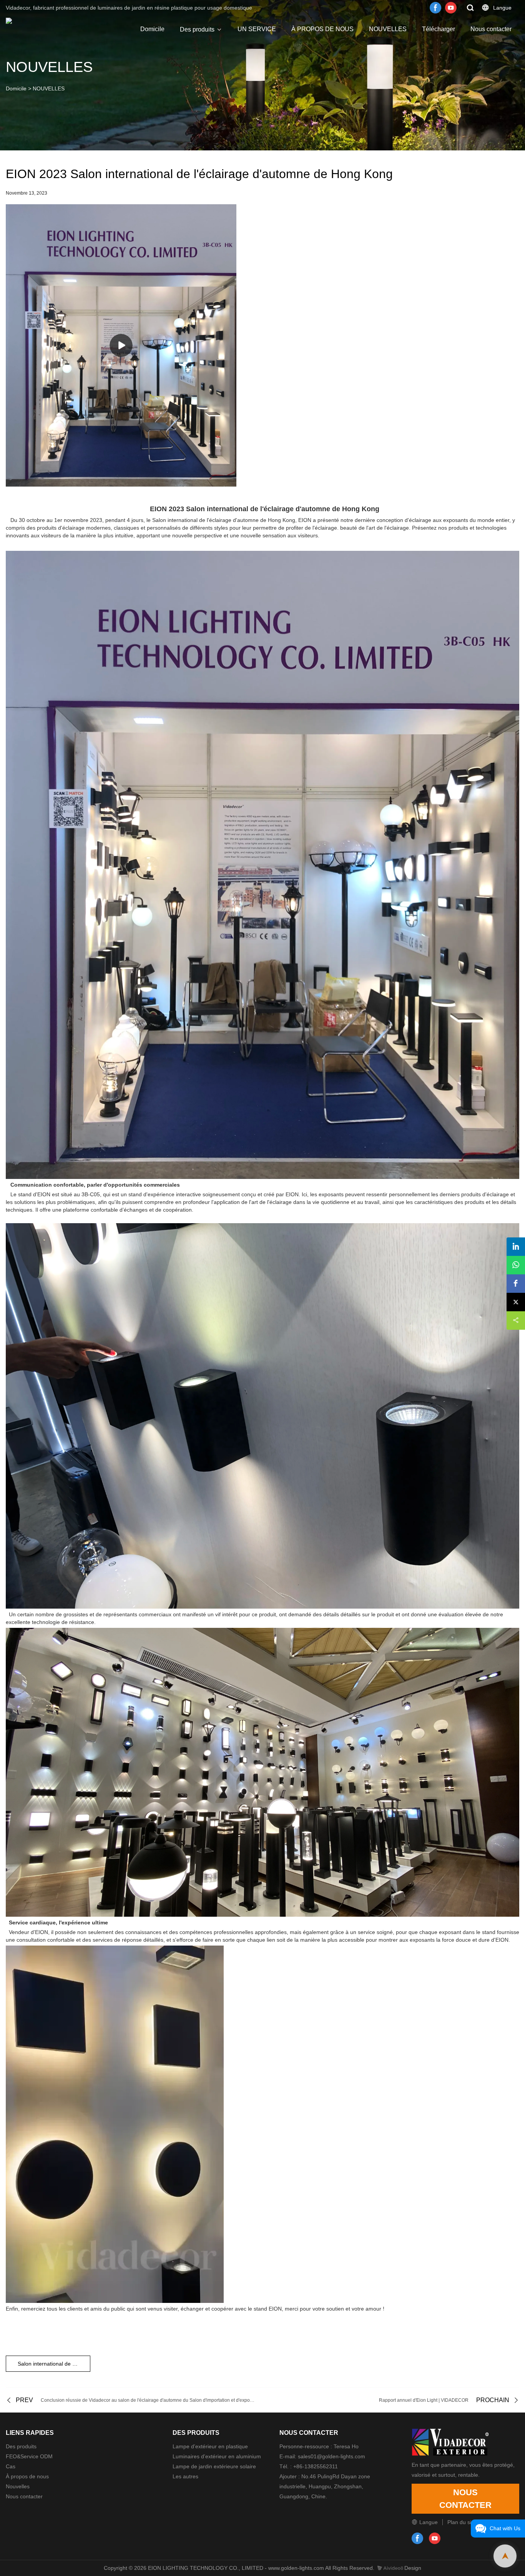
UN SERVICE (257, 29)
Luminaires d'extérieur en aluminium (217, 2456)
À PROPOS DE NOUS (322, 29)
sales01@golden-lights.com (331, 2456)
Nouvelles (18, 2486)
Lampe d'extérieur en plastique (210, 2446)
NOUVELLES (388, 29)
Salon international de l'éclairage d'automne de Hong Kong (54, 2364)
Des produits (197, 29)
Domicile (152, 29)
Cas (11, 2466)
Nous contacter (491, 29)
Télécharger (439, 29)
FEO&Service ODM (29, 2456)
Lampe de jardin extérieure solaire (214, 2466)
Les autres (185, 2476)
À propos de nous (27, 2476)
